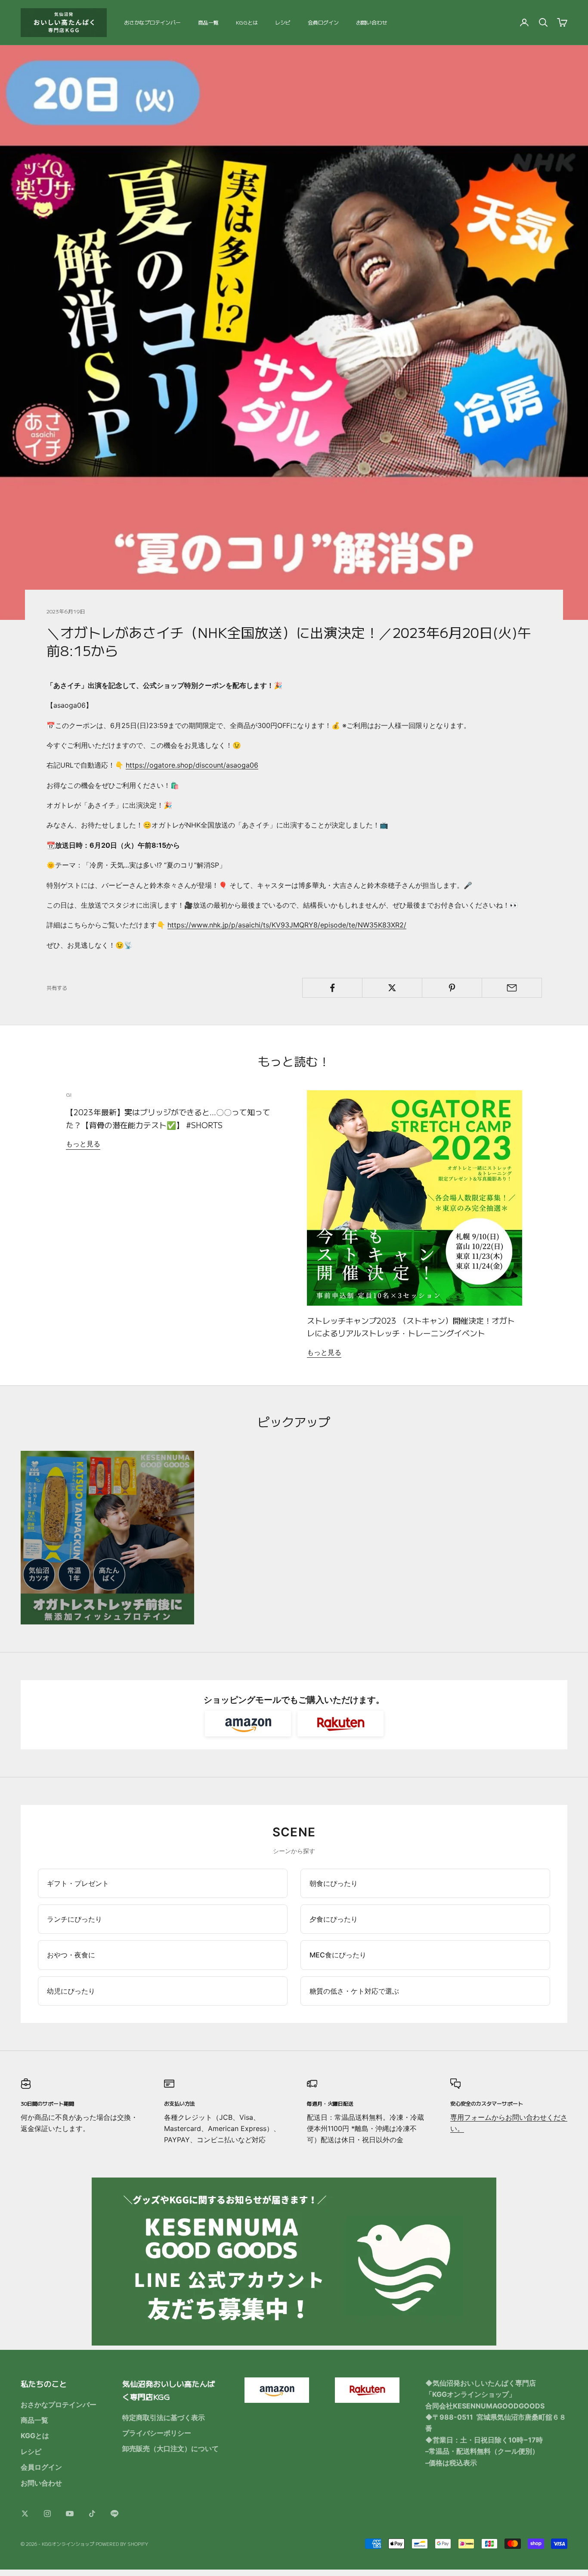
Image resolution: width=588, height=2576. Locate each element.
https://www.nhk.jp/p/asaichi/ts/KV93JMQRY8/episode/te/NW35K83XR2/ (287, 925)
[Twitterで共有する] (392, 988)
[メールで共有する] (512, 988)
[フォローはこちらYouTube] (70, 2514)
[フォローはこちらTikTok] (92, 2514)
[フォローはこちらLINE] (115, 2514)
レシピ (283, 22)
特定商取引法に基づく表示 (164, 2417)
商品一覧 (208, 22)
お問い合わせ (371, 22)
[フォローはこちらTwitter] (25, 2514)
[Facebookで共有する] (332, 988)
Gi (69, 1094)
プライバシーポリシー (157, 2433)
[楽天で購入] (340, 1724)
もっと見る (83, 1144)
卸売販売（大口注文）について (170, 2448)
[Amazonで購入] (248, 1724)
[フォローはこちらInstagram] (47, 2514)
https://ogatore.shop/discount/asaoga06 (192, 765)
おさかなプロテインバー (152, 22)
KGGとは (247, 22)
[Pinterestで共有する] (452, 988)
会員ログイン (323, 22)
